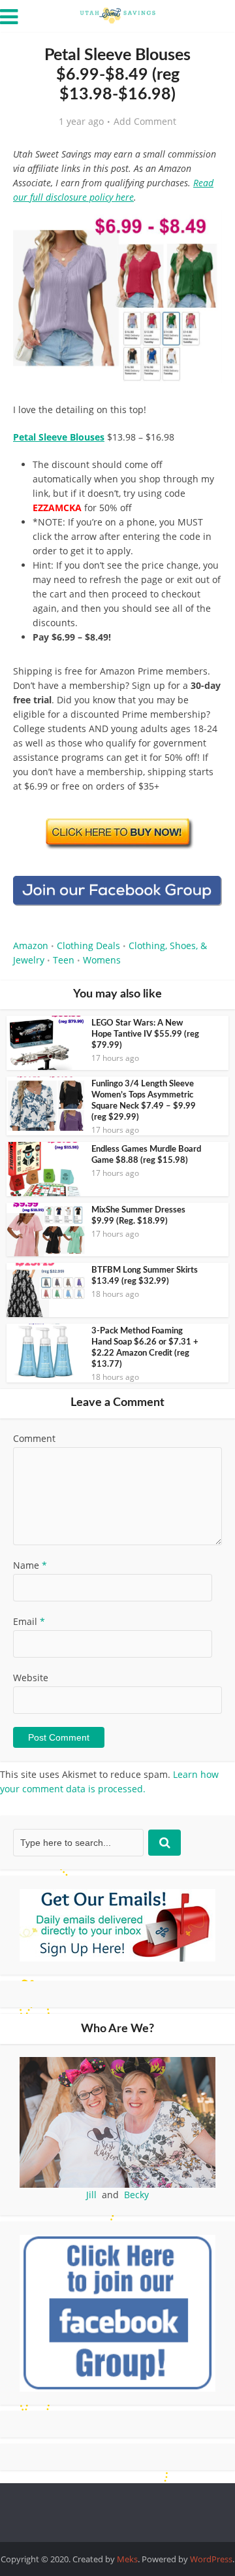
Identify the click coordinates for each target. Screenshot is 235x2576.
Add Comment (145, 122)
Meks (127, 2559)
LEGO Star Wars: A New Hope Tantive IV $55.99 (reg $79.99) (145, 1034)
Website (31, 1678)
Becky (136, 2195)
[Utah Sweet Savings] (117, 14)
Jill (91, 2195)
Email (29, 1621)
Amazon (31, 945)
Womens (102, 960)
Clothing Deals (88, 945)
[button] (203, 229)
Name (30, 1565)
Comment (34, 1438)
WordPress (211, 2559)
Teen (64, 960)
